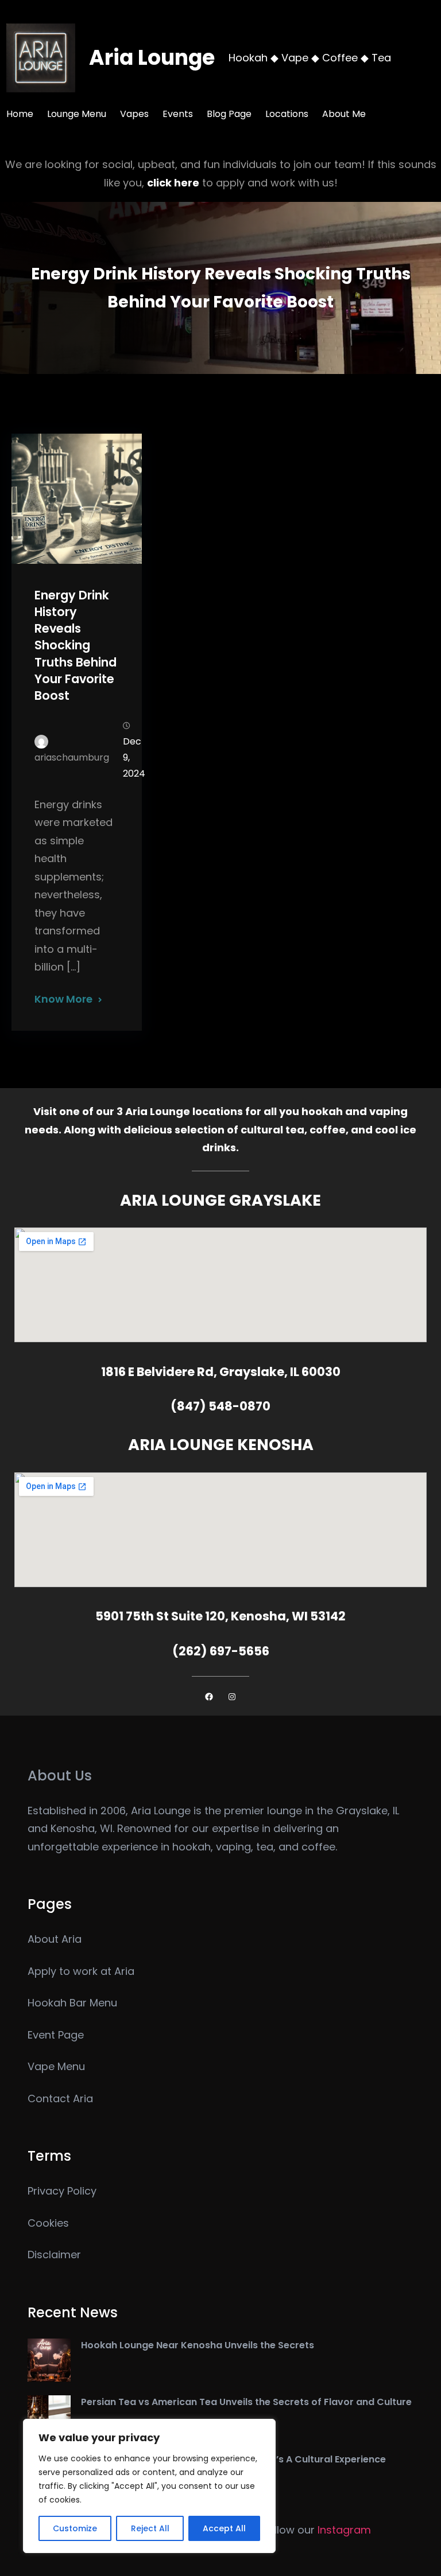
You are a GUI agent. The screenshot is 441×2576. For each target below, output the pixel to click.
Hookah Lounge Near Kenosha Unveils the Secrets (198, 2345)
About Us (60, 1776)
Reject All (150, 2528)
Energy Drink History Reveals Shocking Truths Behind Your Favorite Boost (76, 645)
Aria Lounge (152, 58)
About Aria (55, 1939)
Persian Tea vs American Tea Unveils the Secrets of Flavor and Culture (246, 2402)
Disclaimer (54, 2255)
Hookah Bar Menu (72, 2003)
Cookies (48, 2223)
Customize (75, 2528)
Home (20, 114)
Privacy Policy (62, 2191)
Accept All (224, 2528)
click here (173, 183)
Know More (63, 999)
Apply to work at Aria (81, 1971)
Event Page (56, 2035)
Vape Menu (56, 2066)
